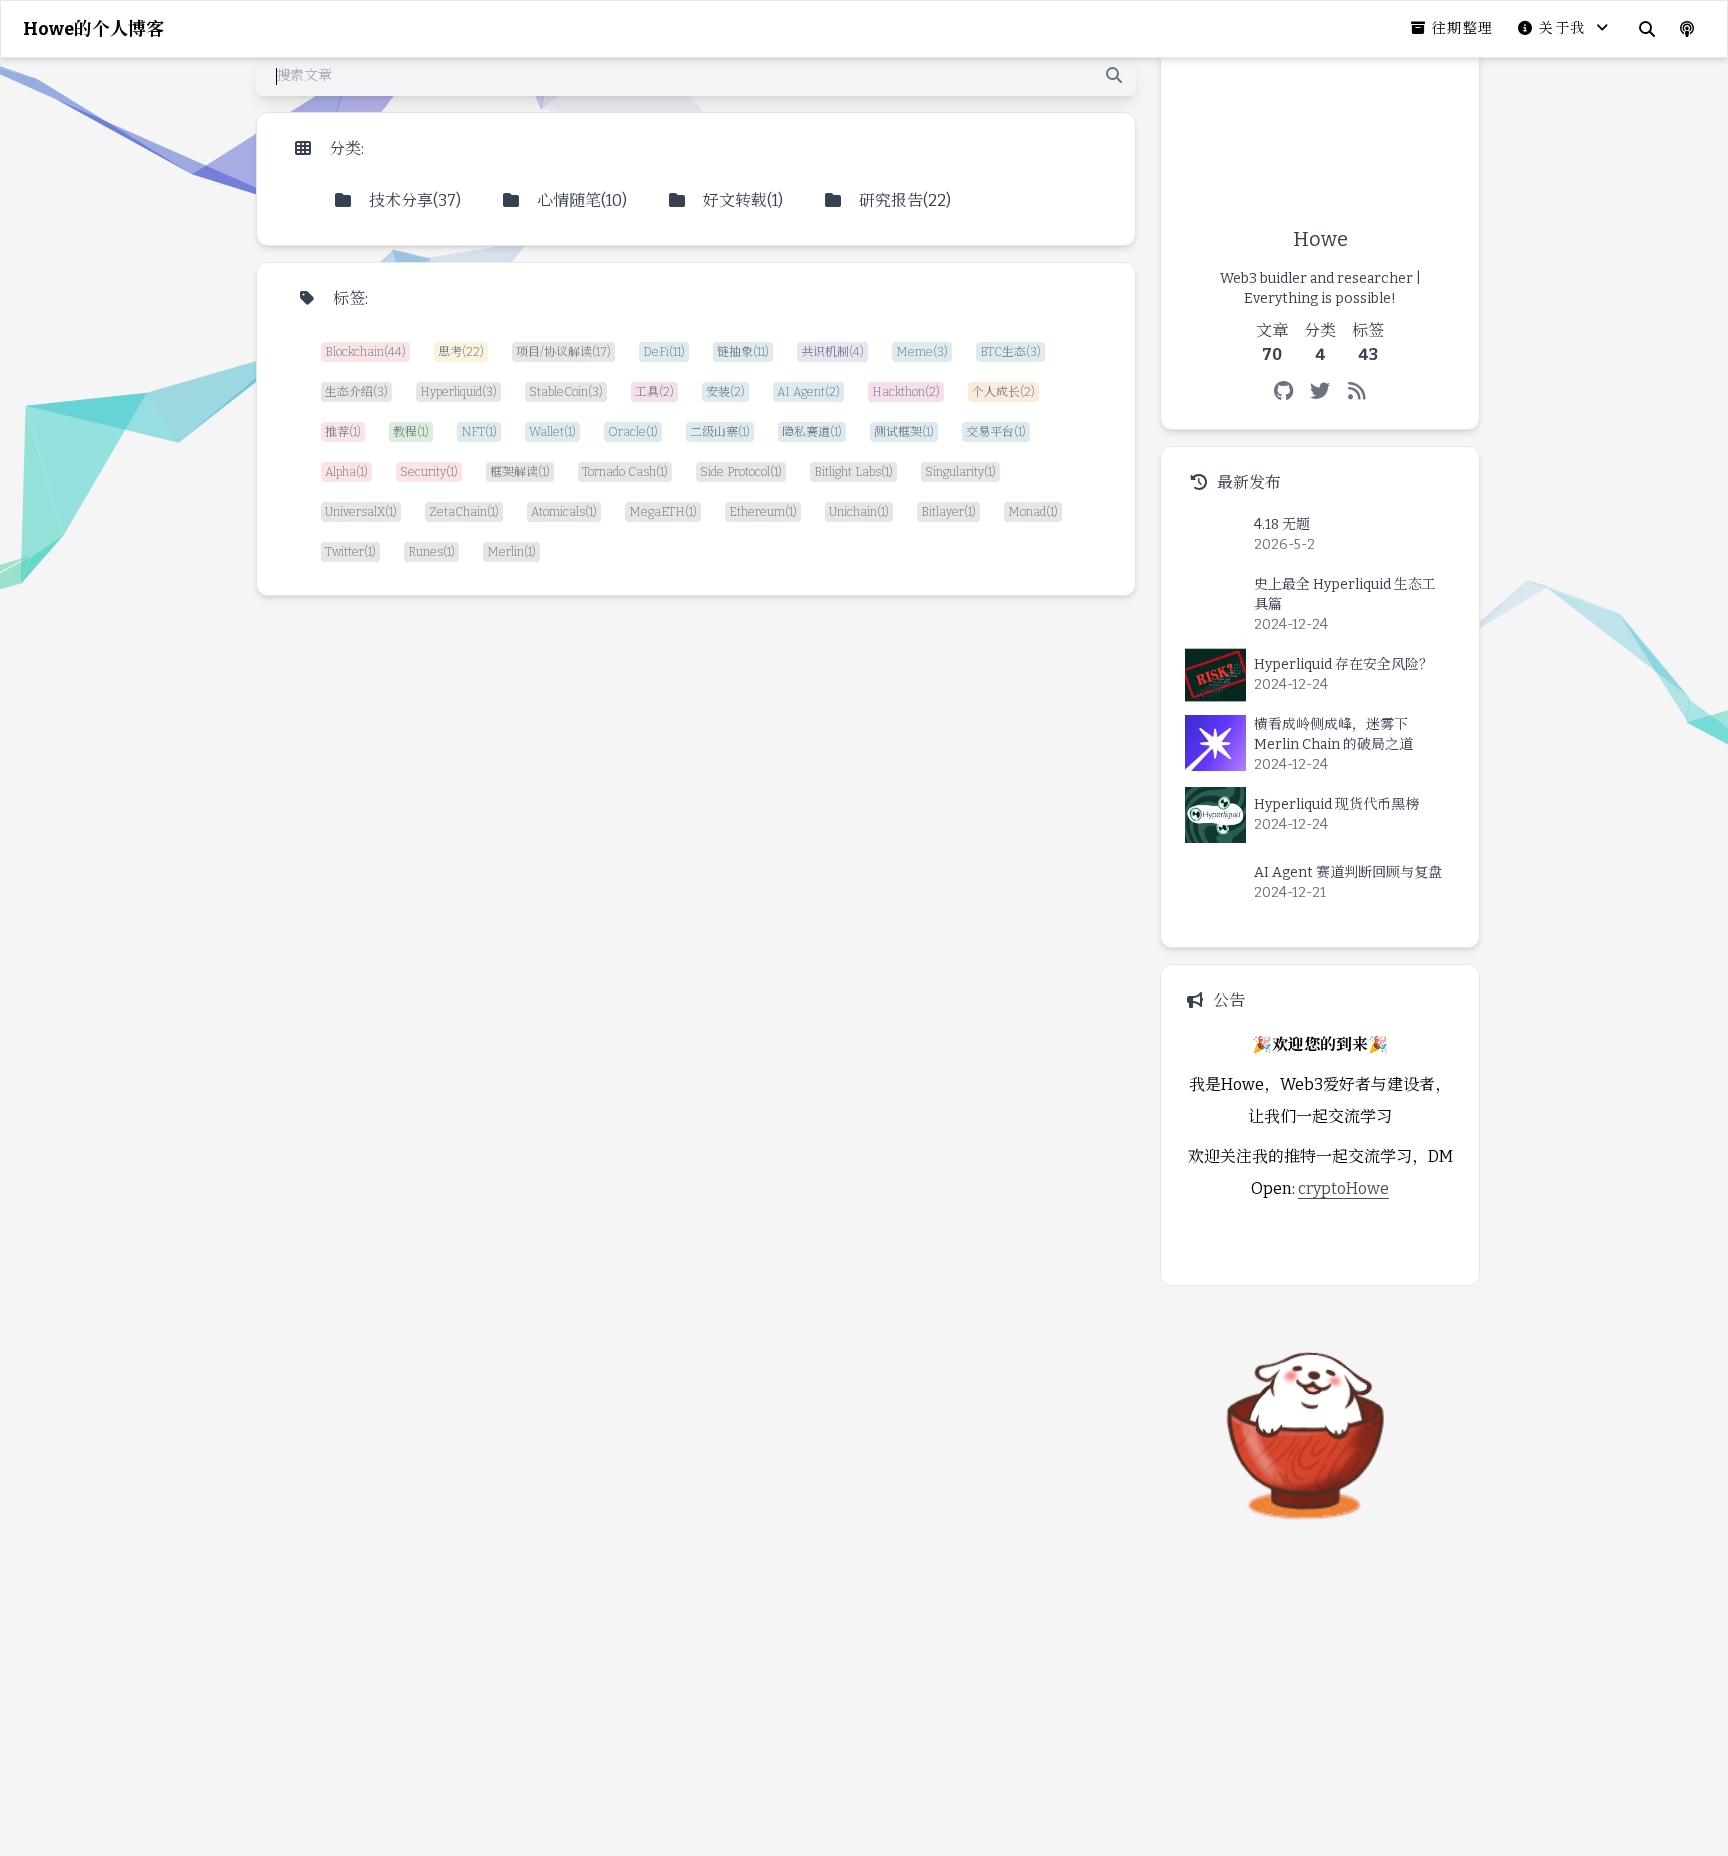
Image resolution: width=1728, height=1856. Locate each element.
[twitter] (1320, 391)
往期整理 (1463, 28)
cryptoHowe (1343, 1188)
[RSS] (1357, 391)
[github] (1283, 391)
